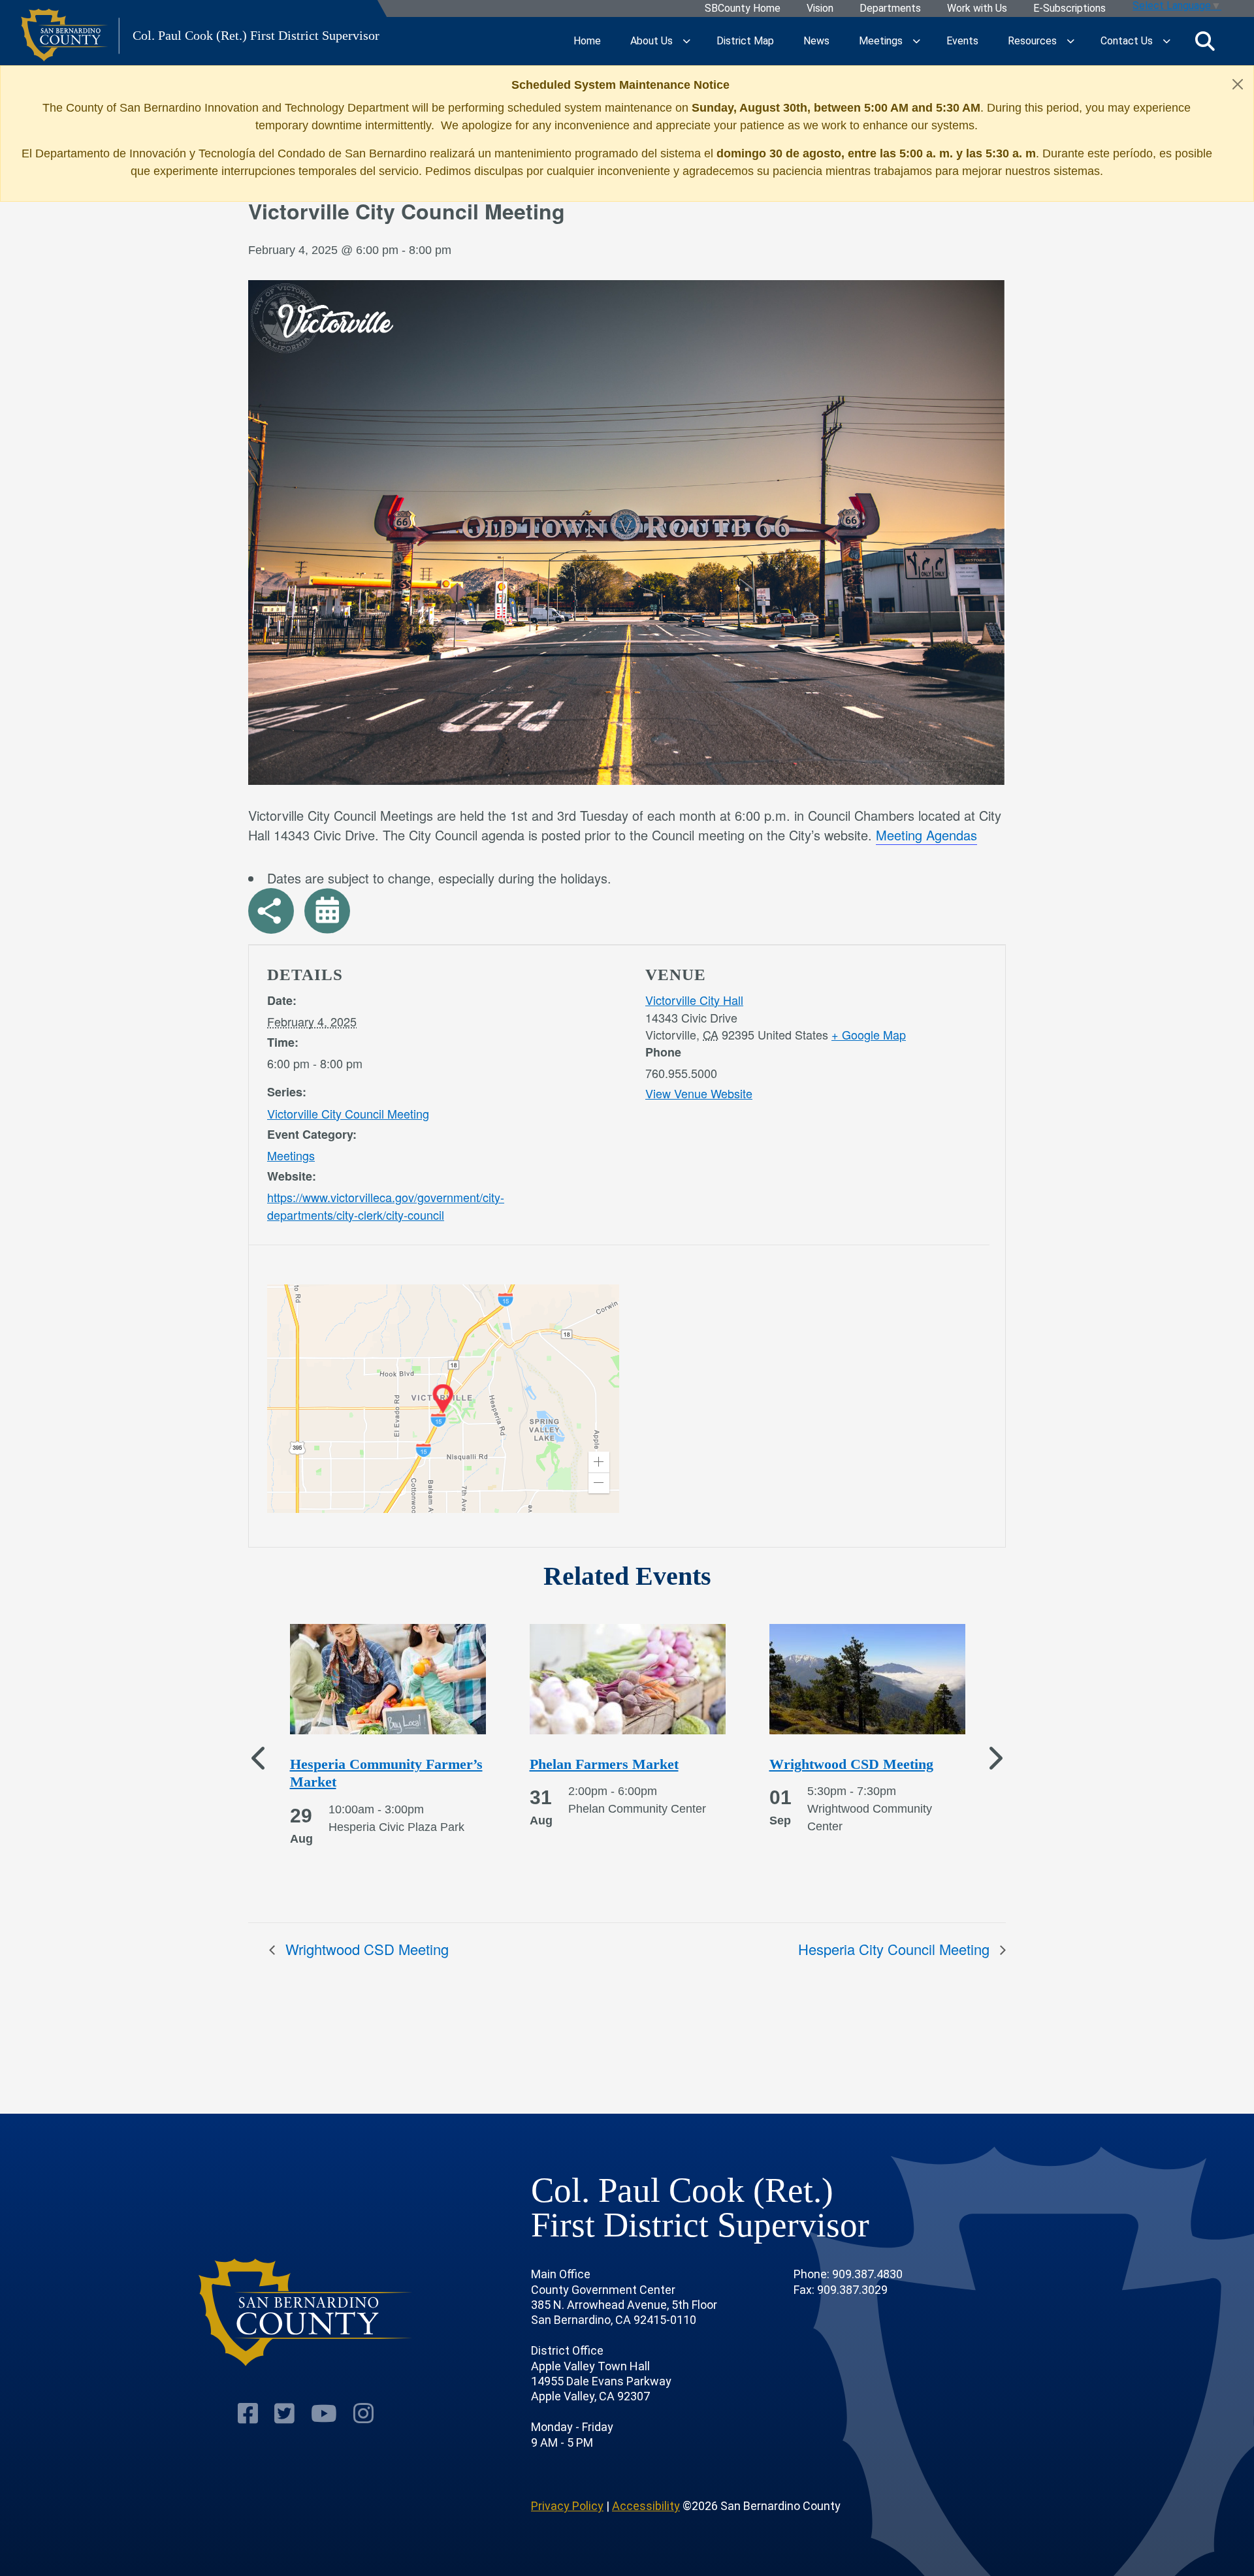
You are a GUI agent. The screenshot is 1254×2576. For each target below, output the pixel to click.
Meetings (881, 41)
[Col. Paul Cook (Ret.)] (306, 2313)
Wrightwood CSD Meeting (365, 1949)
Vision (820, 9)
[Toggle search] (1205, 41)
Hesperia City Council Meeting (896, 1949)
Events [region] (962, 41)
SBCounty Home (743, 9)
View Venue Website (699, 1093)
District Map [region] (745, 41)
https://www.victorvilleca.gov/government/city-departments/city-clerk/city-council (386, 1206)
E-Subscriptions (1069, 9)
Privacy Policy (567, 2506)
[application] (443, 1399)
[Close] (1238, 84)
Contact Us (1127, 41)
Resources (1032, 41)
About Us (651, 41)
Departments (890, 9)
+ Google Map (869, 1034)
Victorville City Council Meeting (348, 1113)
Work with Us (977, 9)
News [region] (816, 41)
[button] (599, 1462)
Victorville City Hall (694, 1000)
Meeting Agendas (926, 835)
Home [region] (587, 41)
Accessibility (646, 2506)
